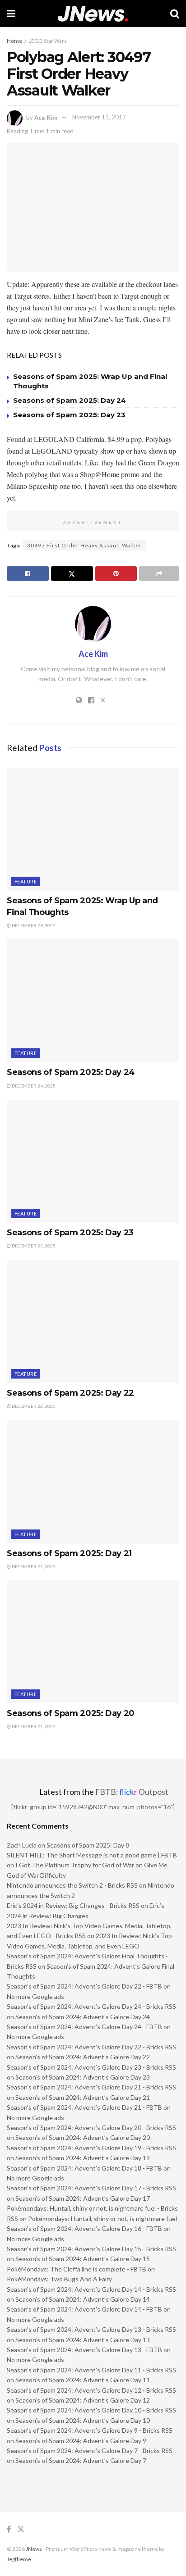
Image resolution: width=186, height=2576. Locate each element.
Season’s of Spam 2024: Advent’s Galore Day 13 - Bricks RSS (91, 2329)
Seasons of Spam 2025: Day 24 (70, 400)
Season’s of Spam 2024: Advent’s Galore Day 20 (83, 2137)
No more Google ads (35, 1996)
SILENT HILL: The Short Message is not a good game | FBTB (92, 1855)
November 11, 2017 (99, 117)
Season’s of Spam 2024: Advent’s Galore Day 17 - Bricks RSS (91, 2188)
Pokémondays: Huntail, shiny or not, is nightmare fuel (102, 2219)
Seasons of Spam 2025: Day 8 (88, 1845)
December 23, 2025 (33, 1246)
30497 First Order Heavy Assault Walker (84, 545)
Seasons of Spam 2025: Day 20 (71, 1713)
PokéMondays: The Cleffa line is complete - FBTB (77, 2269)
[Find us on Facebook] (9, 2529)
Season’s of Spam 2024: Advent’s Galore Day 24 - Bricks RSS (91, 2006)
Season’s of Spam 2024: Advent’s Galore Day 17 (83, 2198)
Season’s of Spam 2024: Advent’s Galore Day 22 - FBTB (84, 1986)
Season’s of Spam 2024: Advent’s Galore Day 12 (83, 2400)
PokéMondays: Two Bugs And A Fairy (59, 2279)
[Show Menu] (11, 14)
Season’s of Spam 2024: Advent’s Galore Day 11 (83, 2380)
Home (14, 41)
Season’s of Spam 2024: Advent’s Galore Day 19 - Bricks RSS (91, 2148)
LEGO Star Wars (48, 41)
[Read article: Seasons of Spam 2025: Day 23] (93, 1161)
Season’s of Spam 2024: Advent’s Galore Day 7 (81, 2460)
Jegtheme (19, 2559)
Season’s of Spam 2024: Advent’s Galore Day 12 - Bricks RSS (91, 2390)
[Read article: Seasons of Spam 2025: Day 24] (93, 1001)
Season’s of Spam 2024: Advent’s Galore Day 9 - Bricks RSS (90, 2430)
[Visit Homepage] (93, 14)
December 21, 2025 (33, 1566)
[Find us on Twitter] (21, 2529)
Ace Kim (46, 117)
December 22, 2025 (33, 1406)
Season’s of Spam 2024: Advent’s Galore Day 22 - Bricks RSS (91, 2047)
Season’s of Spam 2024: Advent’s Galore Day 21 (83, 2097)
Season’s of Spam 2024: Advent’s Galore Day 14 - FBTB (84, 2309)
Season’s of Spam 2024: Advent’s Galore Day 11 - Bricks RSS (91, 2370)
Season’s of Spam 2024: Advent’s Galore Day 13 (83, 2340)
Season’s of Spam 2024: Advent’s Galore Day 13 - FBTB (84, 2350)
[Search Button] (175, 14)
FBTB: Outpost (132, 1792)
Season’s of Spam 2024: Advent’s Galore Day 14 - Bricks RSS (91, 2289)
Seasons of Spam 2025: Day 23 (69, 415)
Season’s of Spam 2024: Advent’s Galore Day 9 (81, 2441)
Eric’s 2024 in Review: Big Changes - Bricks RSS (73, 1905)
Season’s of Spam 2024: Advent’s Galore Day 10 (83, 2420)
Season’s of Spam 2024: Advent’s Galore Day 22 (83, 2057)
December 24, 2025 (33, 1086)
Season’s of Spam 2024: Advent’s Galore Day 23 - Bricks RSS (91, 2067)
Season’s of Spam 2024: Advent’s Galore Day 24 (83, 2017)
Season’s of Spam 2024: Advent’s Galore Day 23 (83, 2077)
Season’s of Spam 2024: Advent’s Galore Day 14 (83, 2299)
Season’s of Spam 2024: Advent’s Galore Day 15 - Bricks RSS (91, 2249)
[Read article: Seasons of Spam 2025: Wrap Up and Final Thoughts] (93, 829)
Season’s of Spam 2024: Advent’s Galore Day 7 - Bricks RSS (90, 2451)
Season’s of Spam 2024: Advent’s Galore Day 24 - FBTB (84, 2027)
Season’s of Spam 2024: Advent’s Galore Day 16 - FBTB (84, 2228)
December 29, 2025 (33, 925)
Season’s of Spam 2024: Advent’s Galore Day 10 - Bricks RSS (91, 2410)
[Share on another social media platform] (159, 573)
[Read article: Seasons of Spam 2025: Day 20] (93, 1642)
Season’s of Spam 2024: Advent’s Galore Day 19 (83, 2158)
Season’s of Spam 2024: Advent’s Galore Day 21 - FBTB (84, 2107)
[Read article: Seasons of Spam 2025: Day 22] (93, 1322)
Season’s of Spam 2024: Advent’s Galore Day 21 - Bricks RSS (91, 2087)
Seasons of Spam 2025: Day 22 (70, 1393)
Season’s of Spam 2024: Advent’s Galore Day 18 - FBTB (84, 2168)
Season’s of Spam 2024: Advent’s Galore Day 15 (83, 2259)
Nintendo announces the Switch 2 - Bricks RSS (72, 1885)
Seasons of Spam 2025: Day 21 (69, 1553)
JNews (34, 2549)
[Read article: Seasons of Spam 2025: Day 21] (93, 1481)
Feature (26, 881)
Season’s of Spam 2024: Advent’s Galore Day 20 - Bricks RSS (91, 2128)
